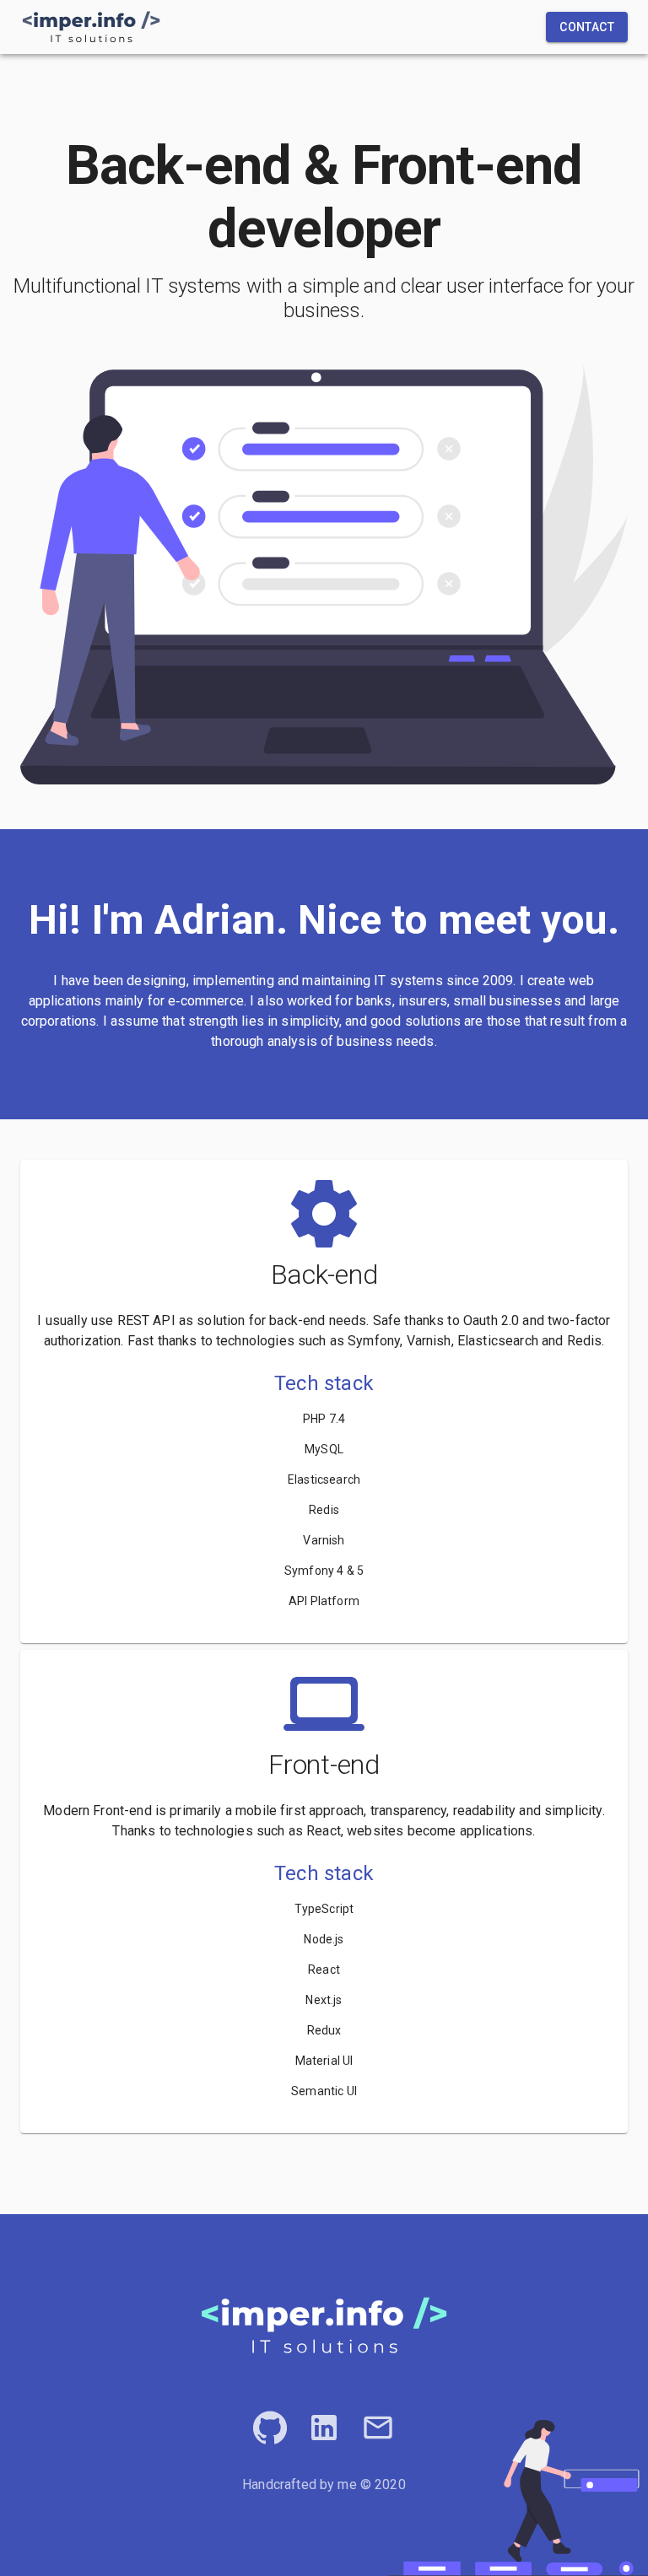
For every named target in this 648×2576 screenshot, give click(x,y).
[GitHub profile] (270, 2428)
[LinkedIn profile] (324, 2428)
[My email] (378, 2428)
